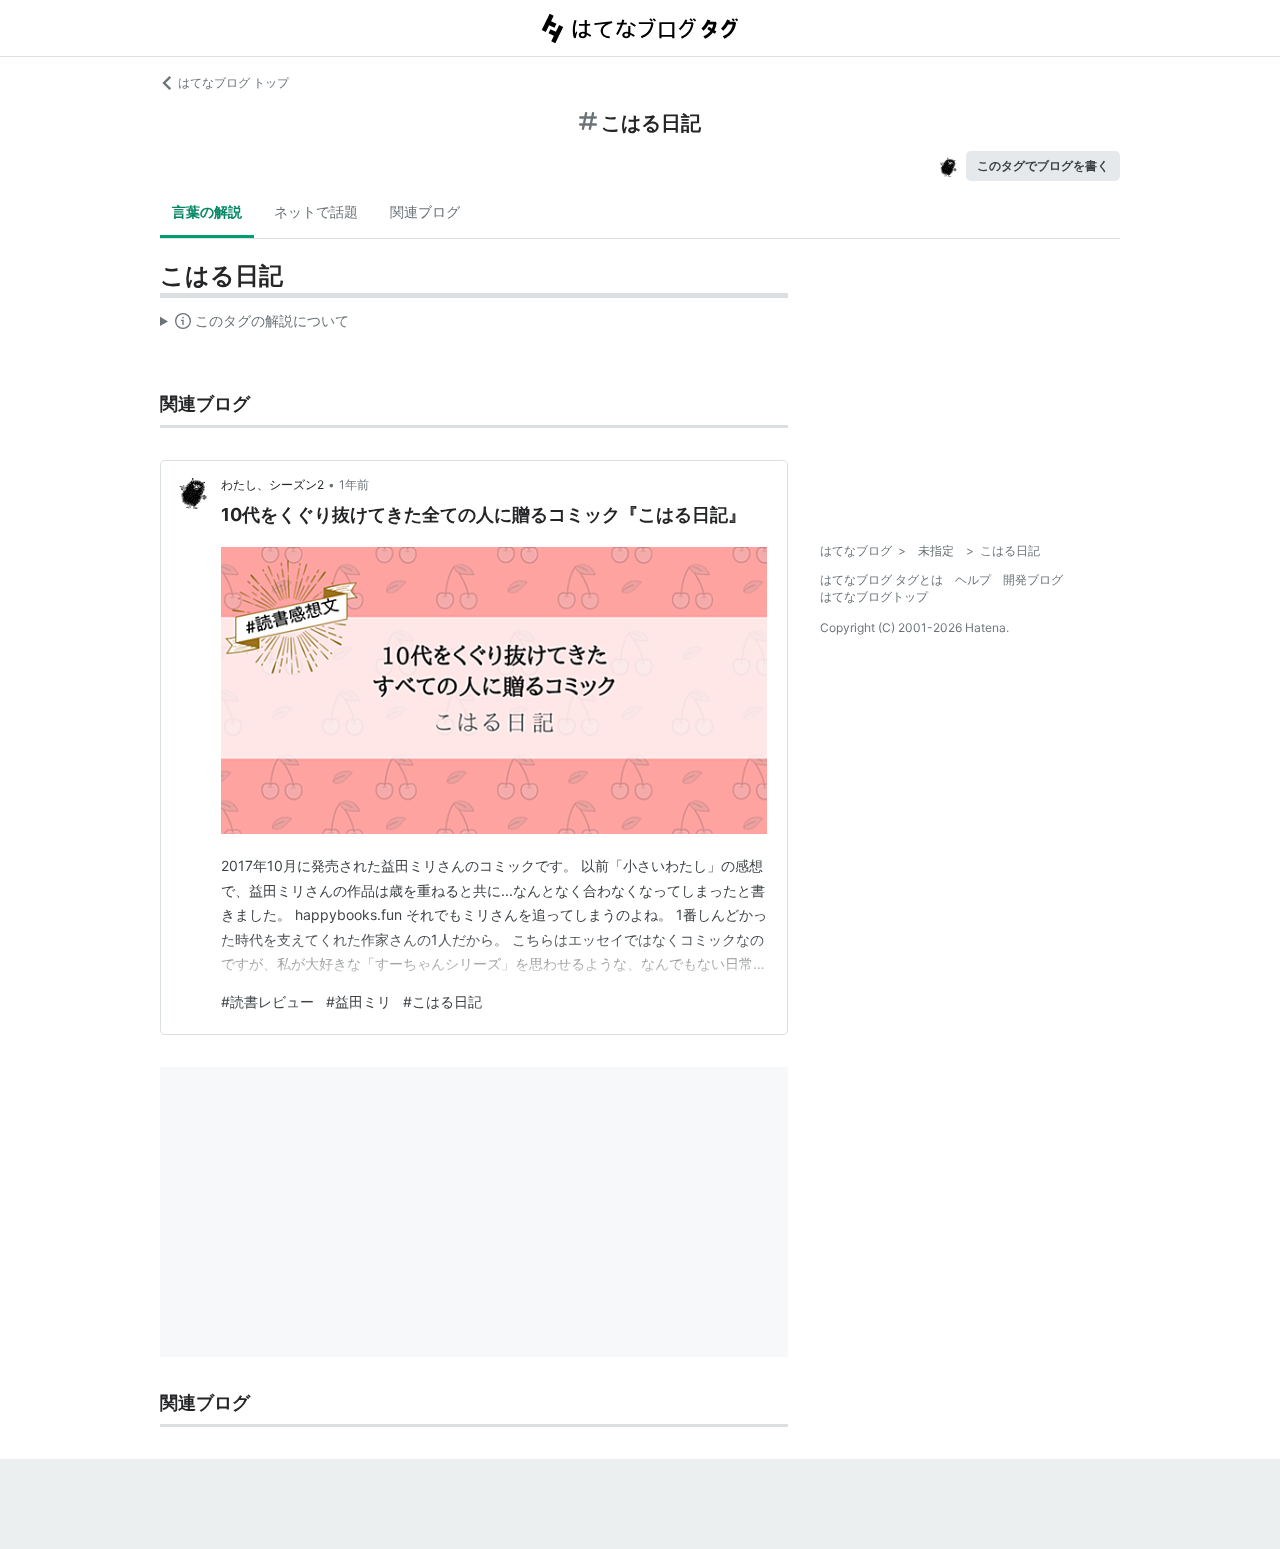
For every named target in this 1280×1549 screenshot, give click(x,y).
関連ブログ (425, 211)
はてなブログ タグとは (881, 579)
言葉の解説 (207, 211)
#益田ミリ (358, 1001)
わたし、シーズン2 (272, 484)
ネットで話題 (316, 211)
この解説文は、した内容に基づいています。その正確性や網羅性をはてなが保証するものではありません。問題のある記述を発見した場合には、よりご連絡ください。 (254, 325)
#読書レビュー (267, 1001)
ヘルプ (973, 579)
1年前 (354, 484)
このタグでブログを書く (1043, 165)
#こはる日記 (442, 1001)
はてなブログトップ (874, 596)
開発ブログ (1033, 579)
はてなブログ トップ (233, 82)
